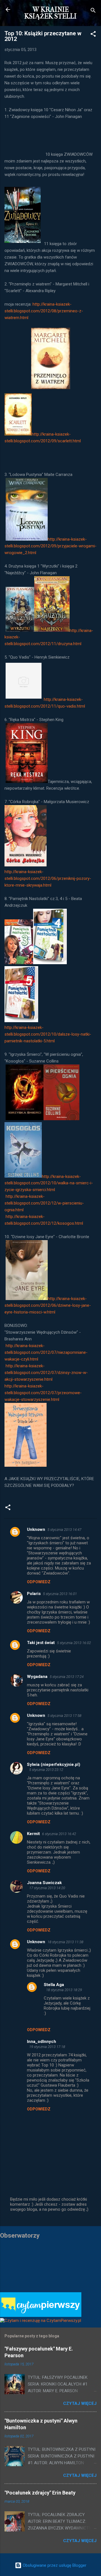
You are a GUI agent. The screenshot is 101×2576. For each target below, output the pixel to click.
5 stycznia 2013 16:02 (74, 1643)
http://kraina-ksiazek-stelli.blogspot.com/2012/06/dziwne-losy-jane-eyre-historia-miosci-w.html (48, 1305)
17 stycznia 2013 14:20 (47, 1888)
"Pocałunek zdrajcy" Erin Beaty (40, 2493)
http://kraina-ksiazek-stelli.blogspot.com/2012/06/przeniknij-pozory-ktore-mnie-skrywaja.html (48, 878)
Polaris (34, 1594)
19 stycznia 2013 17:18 (47, 2047)
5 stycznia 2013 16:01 (60, 1594)
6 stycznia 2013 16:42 (59, 1834)
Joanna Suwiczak (44, 1883)
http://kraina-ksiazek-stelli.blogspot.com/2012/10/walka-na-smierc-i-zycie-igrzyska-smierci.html (49, 1183)
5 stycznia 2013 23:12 (46, 1770)
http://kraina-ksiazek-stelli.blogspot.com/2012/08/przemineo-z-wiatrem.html (44, 311)
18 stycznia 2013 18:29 (64, 1990)
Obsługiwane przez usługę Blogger (54, 2565)
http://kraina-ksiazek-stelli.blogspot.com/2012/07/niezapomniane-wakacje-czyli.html (46, 1352)
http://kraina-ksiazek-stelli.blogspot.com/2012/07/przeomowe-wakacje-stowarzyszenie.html (43, 1393)
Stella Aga (54, 1985)
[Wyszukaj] (93, 11)
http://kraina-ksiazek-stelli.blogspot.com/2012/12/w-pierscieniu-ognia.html (44, 1203)
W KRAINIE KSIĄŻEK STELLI (50, 13)
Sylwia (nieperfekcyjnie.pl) (54, 1764)
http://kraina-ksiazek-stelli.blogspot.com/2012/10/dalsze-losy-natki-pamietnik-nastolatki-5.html (48, 1034)
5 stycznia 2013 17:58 (64, 1716)
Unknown (36, 1529)
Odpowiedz (39, 1582)
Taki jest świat (41, 1643)
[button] (93, 35)
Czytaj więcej (80, 2403)
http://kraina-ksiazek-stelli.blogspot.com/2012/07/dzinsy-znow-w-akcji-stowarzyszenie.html (46, 1373)
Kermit (33, 1834)
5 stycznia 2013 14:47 (64, 1530)
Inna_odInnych (42, 2042)
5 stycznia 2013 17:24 (67, 1677)
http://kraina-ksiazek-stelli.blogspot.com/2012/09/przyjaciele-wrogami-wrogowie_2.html (50, 546)
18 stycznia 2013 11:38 (65, 1942)
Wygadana (37, 1677)
